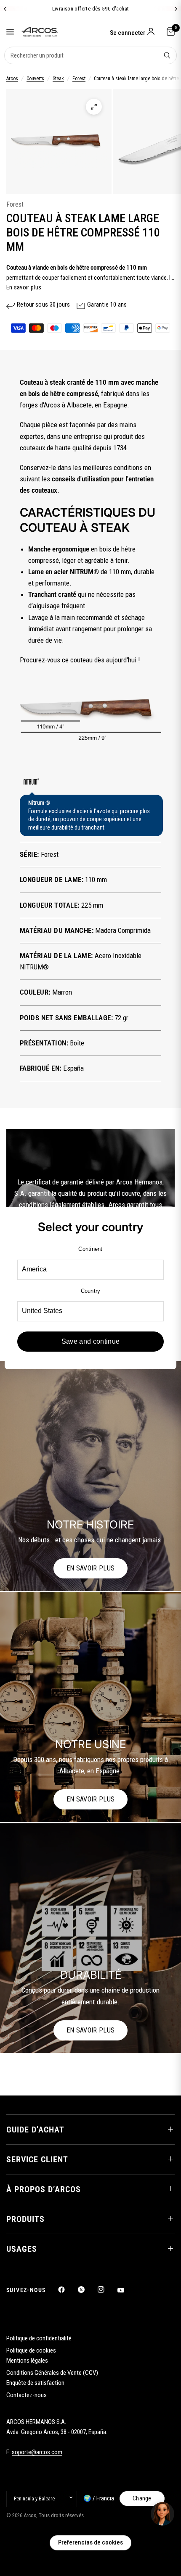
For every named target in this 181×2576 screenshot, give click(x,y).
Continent (90, 1249)
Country (91, 1291)
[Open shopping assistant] (162, 2514)
